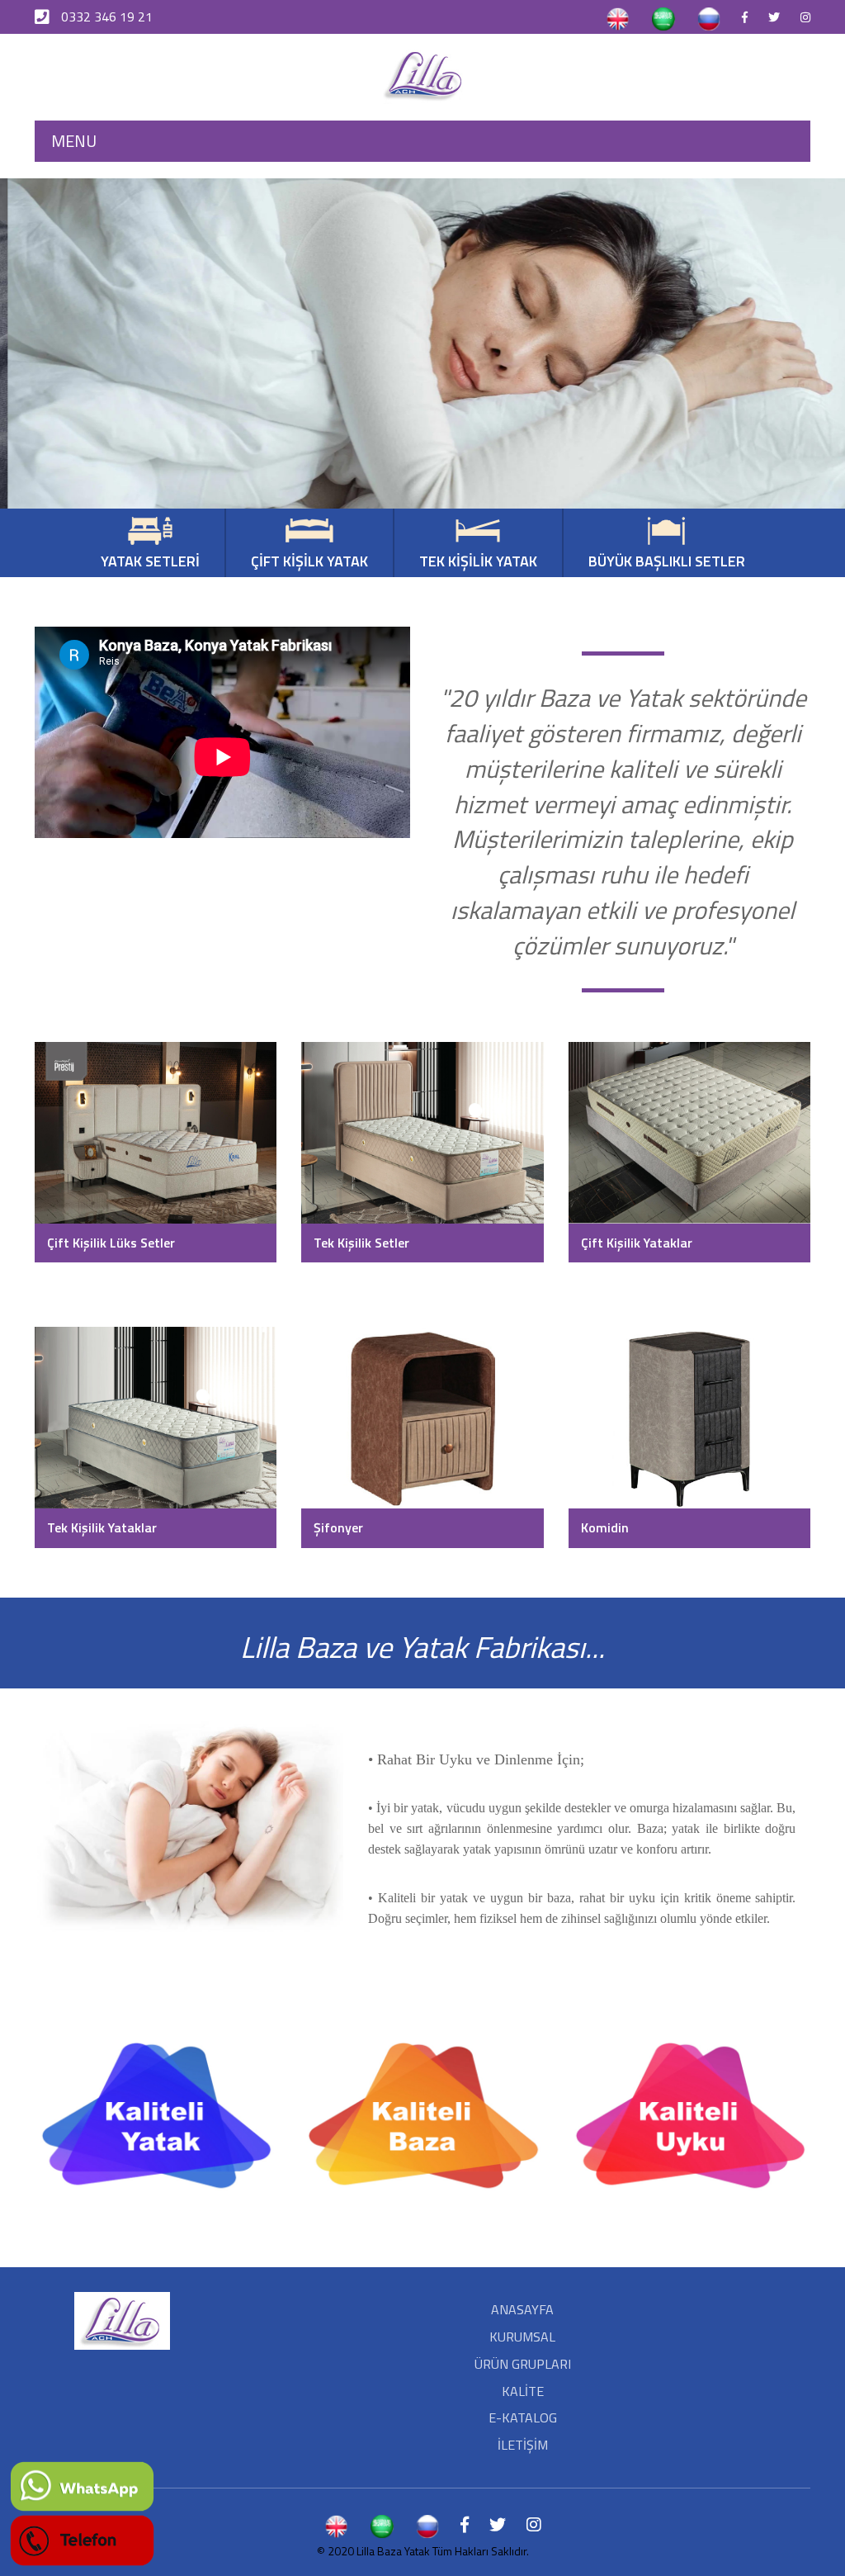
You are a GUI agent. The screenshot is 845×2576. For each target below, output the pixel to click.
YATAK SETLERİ (150, 561)
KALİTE (523, 2391)
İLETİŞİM (523, 2445)
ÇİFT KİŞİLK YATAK (309, 561)
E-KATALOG (523, 2417)
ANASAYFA (522, 2309)
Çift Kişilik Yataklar (637, 1243)
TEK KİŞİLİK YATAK (478, 561)
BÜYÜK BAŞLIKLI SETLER (667, 561)
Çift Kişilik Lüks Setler (111, 1243)
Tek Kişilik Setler (361, 1243)
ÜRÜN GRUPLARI (523, 2364)
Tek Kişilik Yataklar (102, 1527)
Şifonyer (338, 1527)
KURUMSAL (522, 2337)
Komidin (605, 1527)
